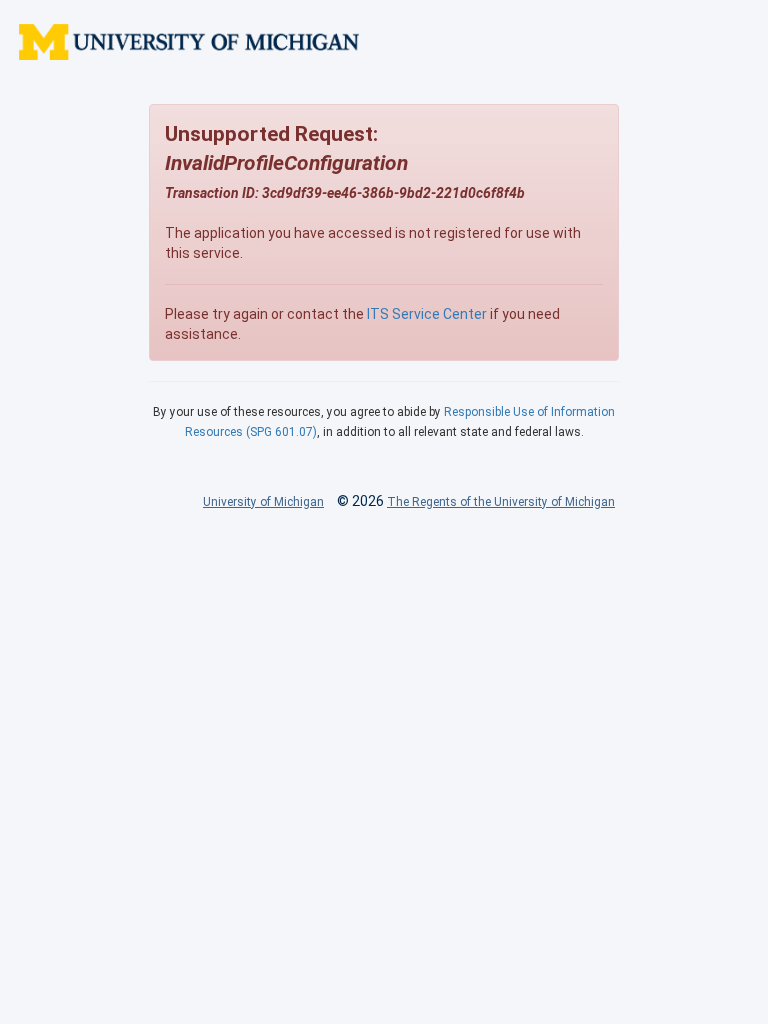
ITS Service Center (427, 314)
